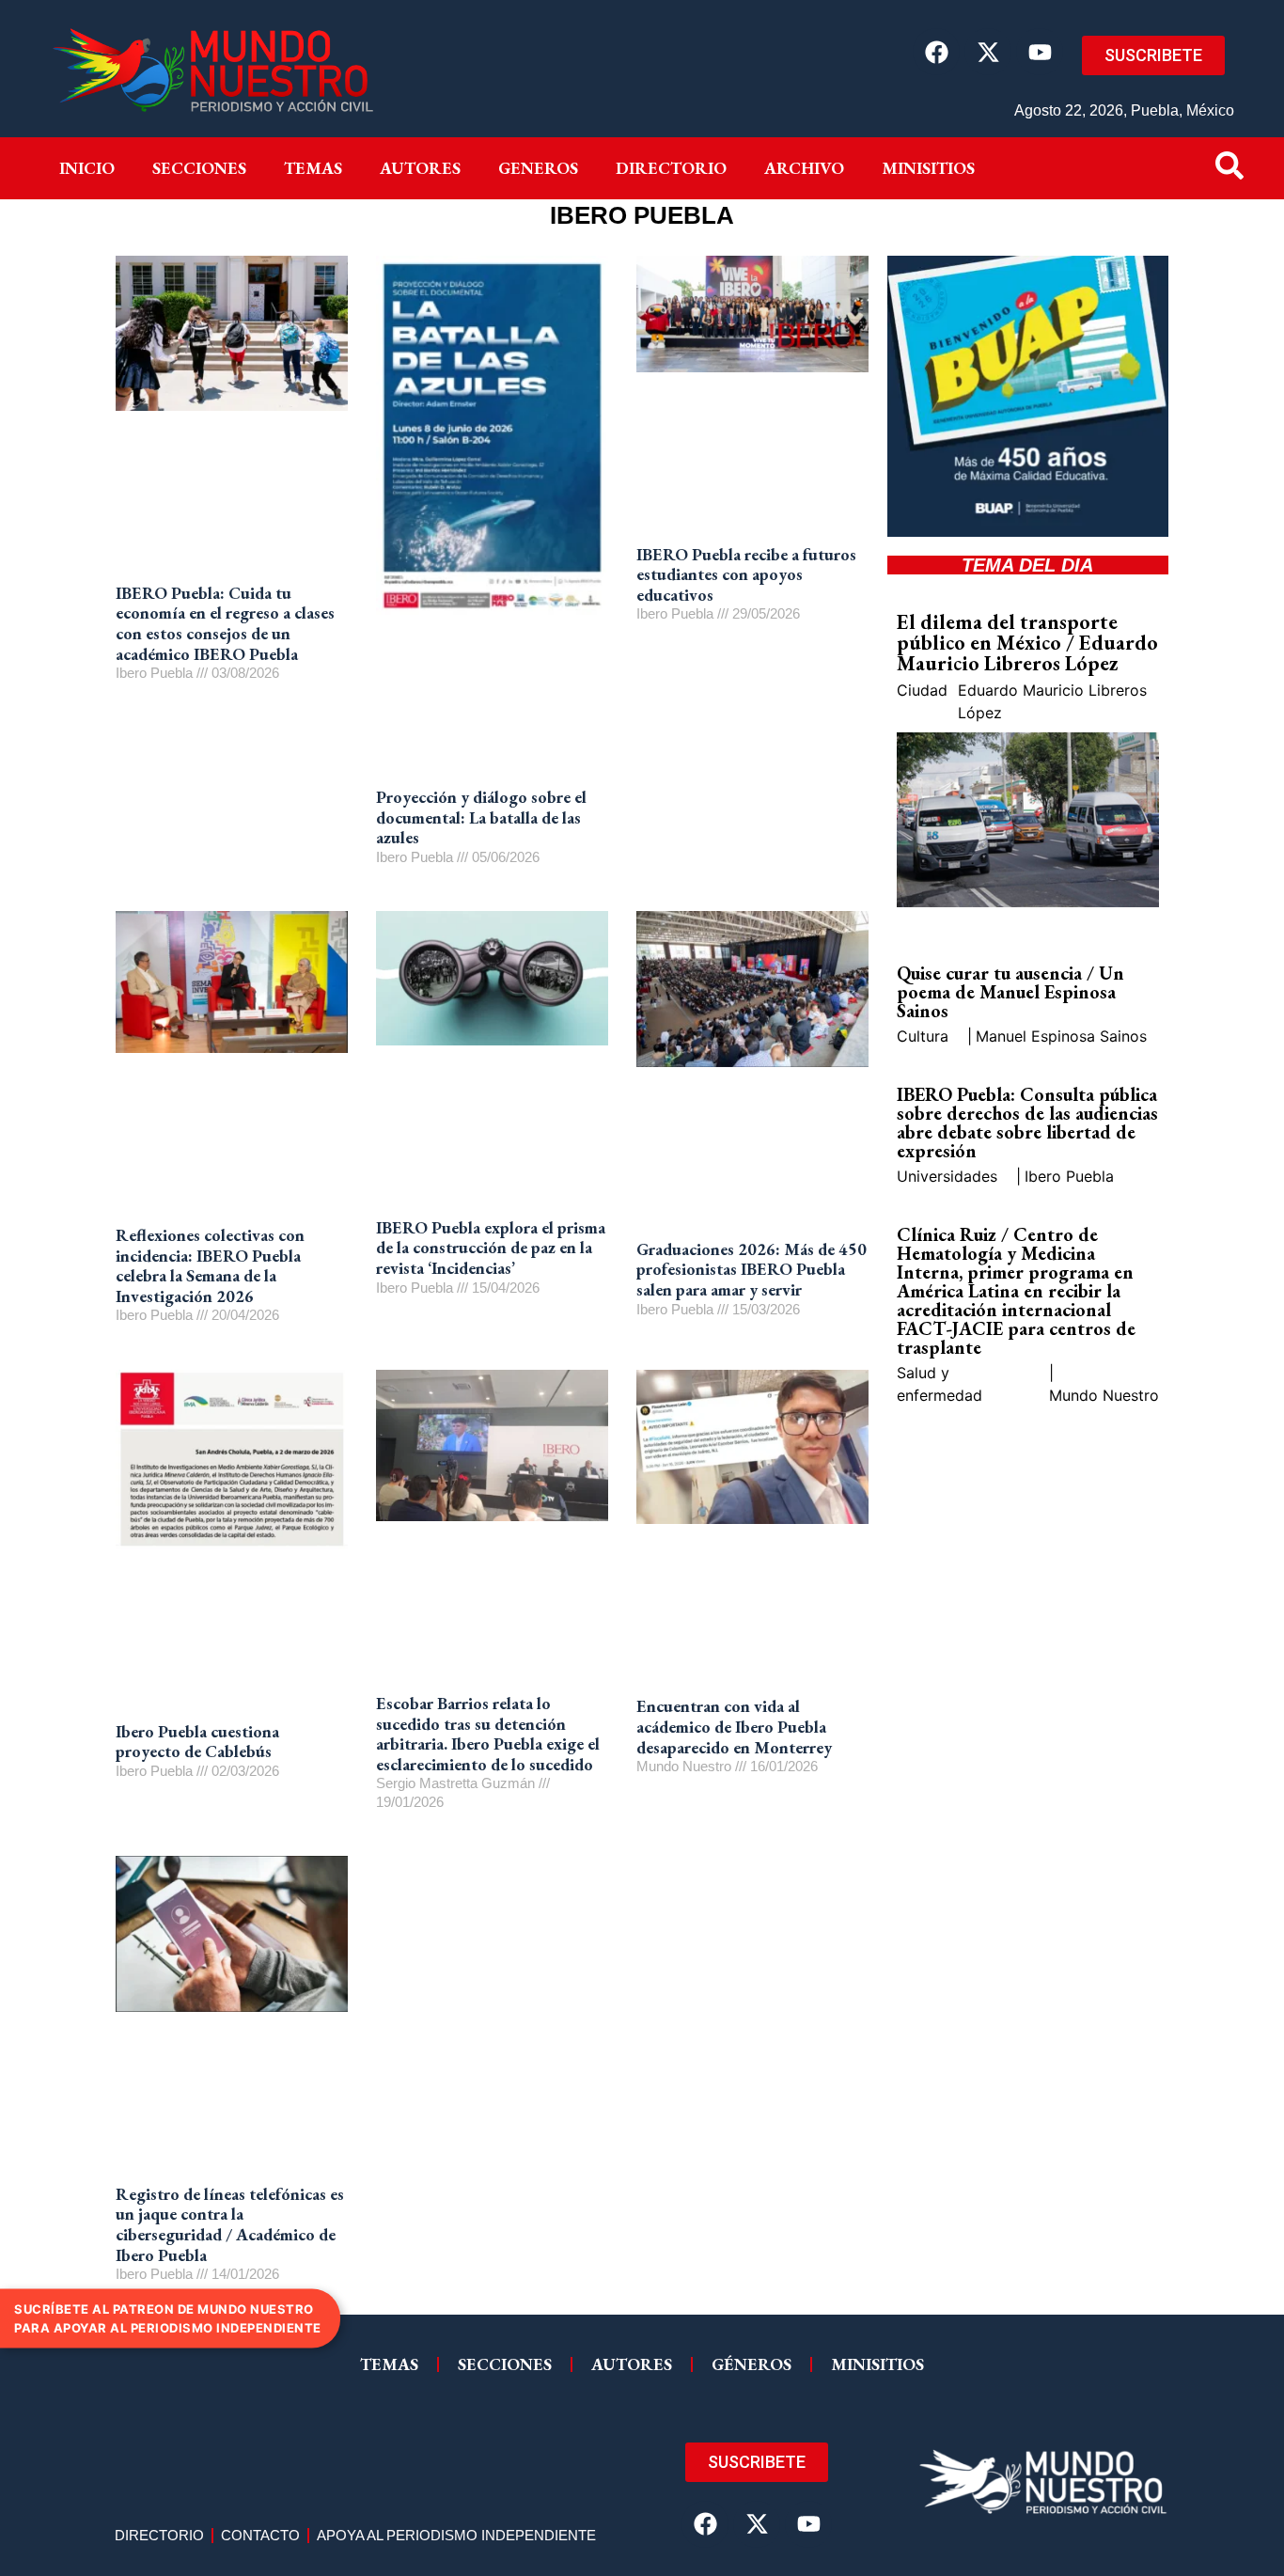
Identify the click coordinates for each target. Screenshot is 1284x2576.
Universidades (947, 1176)
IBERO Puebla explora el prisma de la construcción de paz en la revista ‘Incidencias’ (491, 1248)
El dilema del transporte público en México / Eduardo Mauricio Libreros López (1027, 643)
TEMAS (389, 2364)
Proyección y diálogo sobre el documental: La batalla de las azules (481, 817)
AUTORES (632, 2364)
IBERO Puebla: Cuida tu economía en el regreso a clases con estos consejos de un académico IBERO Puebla (225, 623)
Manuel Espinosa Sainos (1061, 1036)
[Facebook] (936, 52)
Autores (420, 168)
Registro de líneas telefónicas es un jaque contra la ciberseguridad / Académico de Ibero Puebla (230, 2224)
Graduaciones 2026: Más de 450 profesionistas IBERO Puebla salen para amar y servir (752, 1269)
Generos (538, 168)
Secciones (199, 168)
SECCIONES (505, 2364)
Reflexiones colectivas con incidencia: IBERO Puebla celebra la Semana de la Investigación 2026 (210, 1265)
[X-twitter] (988, 52)
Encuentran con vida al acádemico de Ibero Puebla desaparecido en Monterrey (734, 1726)
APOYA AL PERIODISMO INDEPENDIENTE (456, 2535)
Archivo (804, 168)
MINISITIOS (928, 168)
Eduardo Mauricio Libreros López (1052, 701)
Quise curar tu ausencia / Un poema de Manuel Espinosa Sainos (1010, 992)
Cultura (923, 1036)
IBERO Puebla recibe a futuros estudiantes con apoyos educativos (746, 574)
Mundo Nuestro (1104, 1395)
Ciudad (922, 690)
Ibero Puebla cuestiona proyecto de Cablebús (197, 1742)
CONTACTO (260, 2535)
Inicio (87, 168)
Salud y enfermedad (940, 1384)
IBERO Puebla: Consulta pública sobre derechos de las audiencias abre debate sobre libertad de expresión (1027, 1123)
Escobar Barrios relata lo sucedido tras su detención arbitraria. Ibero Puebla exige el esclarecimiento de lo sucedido (488, 1734)
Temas (313, 168)
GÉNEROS (752, 2364)
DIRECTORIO (671, 168)
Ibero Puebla (1069, 1176)
